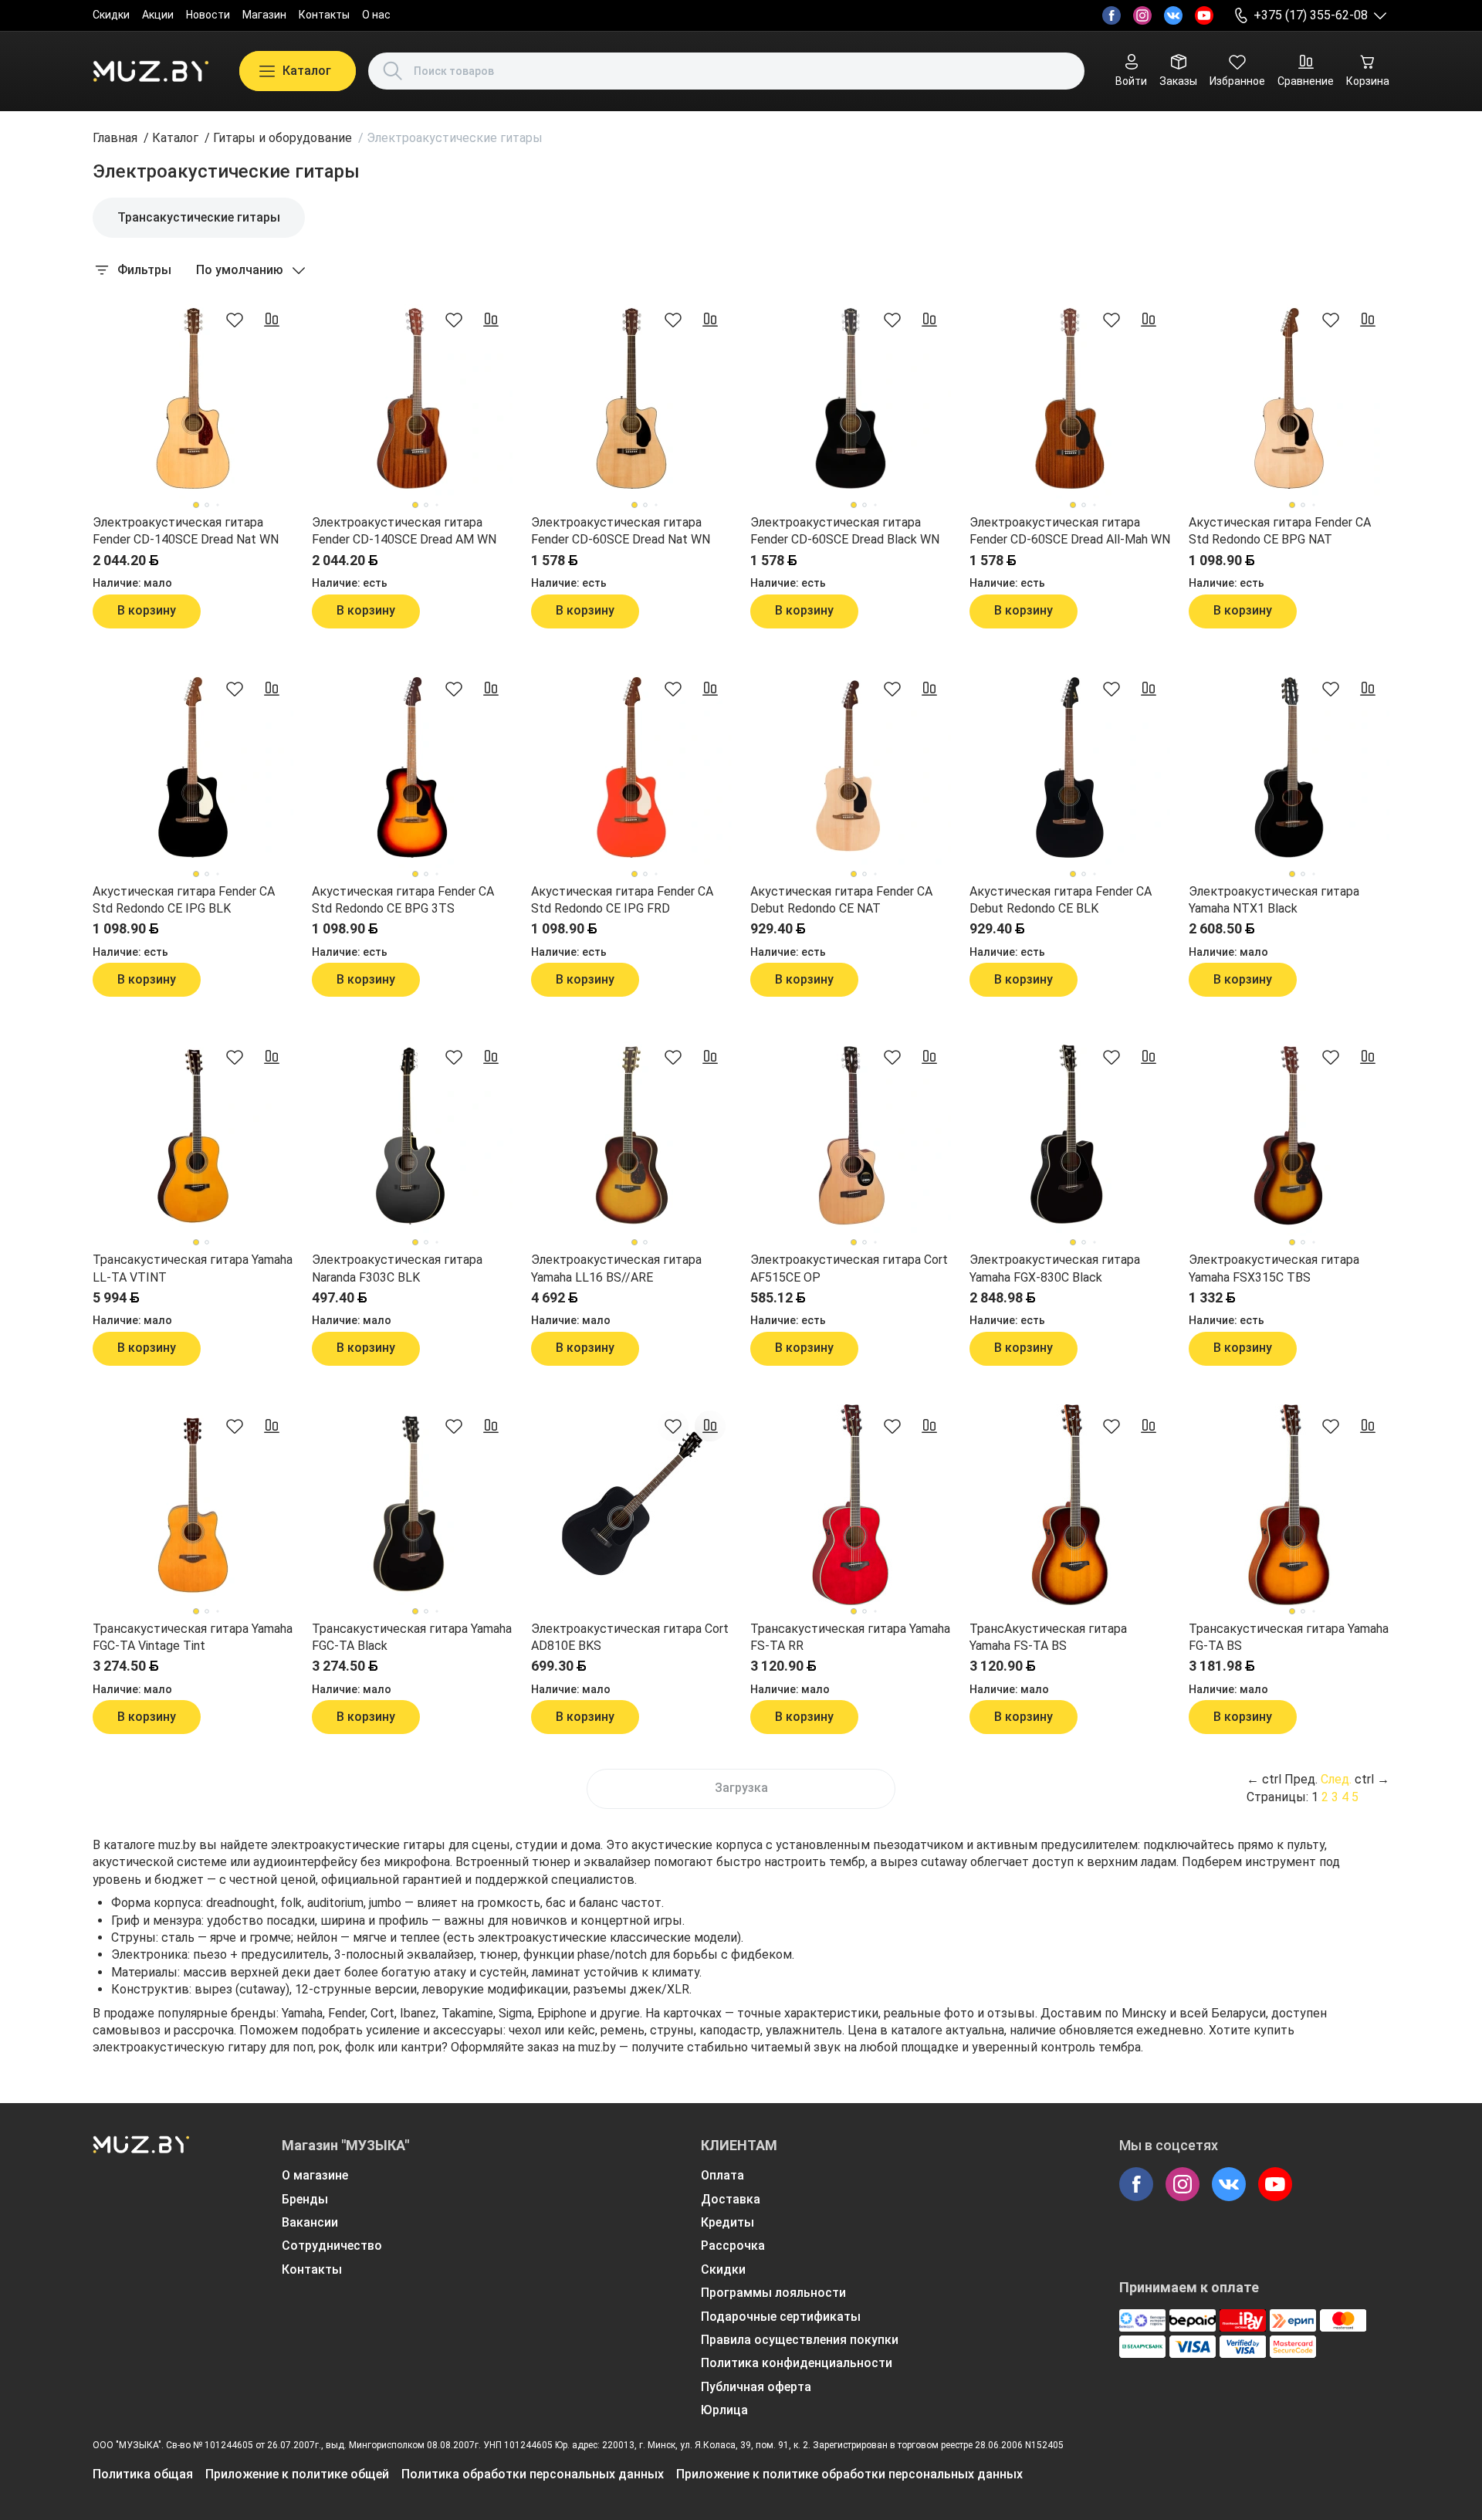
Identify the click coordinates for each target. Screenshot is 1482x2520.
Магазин (264, 15)
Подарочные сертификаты (781, 2317)
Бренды (305, 2199)
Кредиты (727, 2222)
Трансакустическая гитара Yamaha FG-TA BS (1289, 1637)
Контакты (324, 15)
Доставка (731, 2199)
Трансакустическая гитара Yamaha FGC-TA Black (412, 1637)
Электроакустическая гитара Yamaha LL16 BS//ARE (616, 1268)
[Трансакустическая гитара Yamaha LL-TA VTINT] (193, 1136)
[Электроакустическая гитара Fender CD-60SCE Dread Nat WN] (631, 398)
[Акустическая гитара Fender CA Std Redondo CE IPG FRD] (631, 767)
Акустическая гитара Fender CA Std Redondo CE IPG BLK (184, 900)
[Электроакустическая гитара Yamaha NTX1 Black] (1289, 767)
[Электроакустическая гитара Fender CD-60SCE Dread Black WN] (851, 398)
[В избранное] (235, 320)
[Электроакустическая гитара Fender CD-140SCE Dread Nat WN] (193, 398)
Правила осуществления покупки (800, 2340)
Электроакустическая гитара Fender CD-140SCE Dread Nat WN (186, 531)
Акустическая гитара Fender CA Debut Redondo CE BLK (1061, 900)
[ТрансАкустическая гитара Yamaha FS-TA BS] (1070, 1505)
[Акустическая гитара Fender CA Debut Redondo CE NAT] (851, 767)
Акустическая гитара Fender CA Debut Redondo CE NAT (841, 900)
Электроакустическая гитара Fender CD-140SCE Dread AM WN (404, 531)
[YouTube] (1204, 15)
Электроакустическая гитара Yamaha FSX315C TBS (1274, 1268)
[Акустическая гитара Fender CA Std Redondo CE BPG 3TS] (412, 767)
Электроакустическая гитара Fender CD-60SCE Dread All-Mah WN (1070, 531)
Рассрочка (733, 2246)
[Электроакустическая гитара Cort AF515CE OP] (851, 1136)
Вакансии (310, 2222)
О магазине (315, 2175)
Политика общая (143, 2474)
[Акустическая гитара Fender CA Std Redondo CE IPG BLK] (193, 767)
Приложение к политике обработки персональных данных (849, 2474)
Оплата (722, 2175)
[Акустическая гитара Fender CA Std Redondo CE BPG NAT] (1289, 398)
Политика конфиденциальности (797, 2363)
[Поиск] (393, 71)
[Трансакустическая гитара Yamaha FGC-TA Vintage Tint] (193, 1505)
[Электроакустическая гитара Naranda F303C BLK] (412, 1136)
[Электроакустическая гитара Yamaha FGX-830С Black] (1070, 1136)
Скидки (111, 15)
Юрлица (724, 2410)
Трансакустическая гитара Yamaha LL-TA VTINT (193, 1268)
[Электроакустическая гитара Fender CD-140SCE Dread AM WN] (412, 398)
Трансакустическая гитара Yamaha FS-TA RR (850, 1637)
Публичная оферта (756, 2387)
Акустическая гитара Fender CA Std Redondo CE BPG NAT (1280, 531)
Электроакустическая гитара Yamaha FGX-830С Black (1055, 1268)
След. (1336, 1779)
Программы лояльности (773, 2293)
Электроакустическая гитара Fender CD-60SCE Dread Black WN (845, 531)
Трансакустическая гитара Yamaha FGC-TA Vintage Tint (193, 1637)
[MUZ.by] (151, 71)
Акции (158, 15)
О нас (376, 15)
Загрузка (741, 1788)
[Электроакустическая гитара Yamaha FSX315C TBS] (1289, 1136)
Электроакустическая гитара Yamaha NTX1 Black (1274, 900)
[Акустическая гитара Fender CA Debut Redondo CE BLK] (1070, 767)
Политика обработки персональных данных (533, 2474)
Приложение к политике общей (297, 2474)
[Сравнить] (272, 320)
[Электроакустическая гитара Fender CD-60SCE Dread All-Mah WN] (1070, 398)
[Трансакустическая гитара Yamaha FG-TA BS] (1289, 1505)
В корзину (147, 610)
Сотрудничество (332, 2246)
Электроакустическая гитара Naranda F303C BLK (397, 1268)
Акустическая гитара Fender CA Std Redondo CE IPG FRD (622, 900)
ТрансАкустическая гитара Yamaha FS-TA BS (1048, 1637)
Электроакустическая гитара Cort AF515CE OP (849, 1268)
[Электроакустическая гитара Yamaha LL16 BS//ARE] (631, 1136)
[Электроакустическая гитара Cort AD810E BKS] (631, 1505)
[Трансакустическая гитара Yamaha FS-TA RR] (851, 1505)
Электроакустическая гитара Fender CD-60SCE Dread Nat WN (621, 531)
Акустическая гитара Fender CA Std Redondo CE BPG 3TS (403, 900)
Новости (208, 15)
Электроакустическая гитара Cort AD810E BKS (630, 1637)
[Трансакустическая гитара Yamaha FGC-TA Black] (412, 1505)
